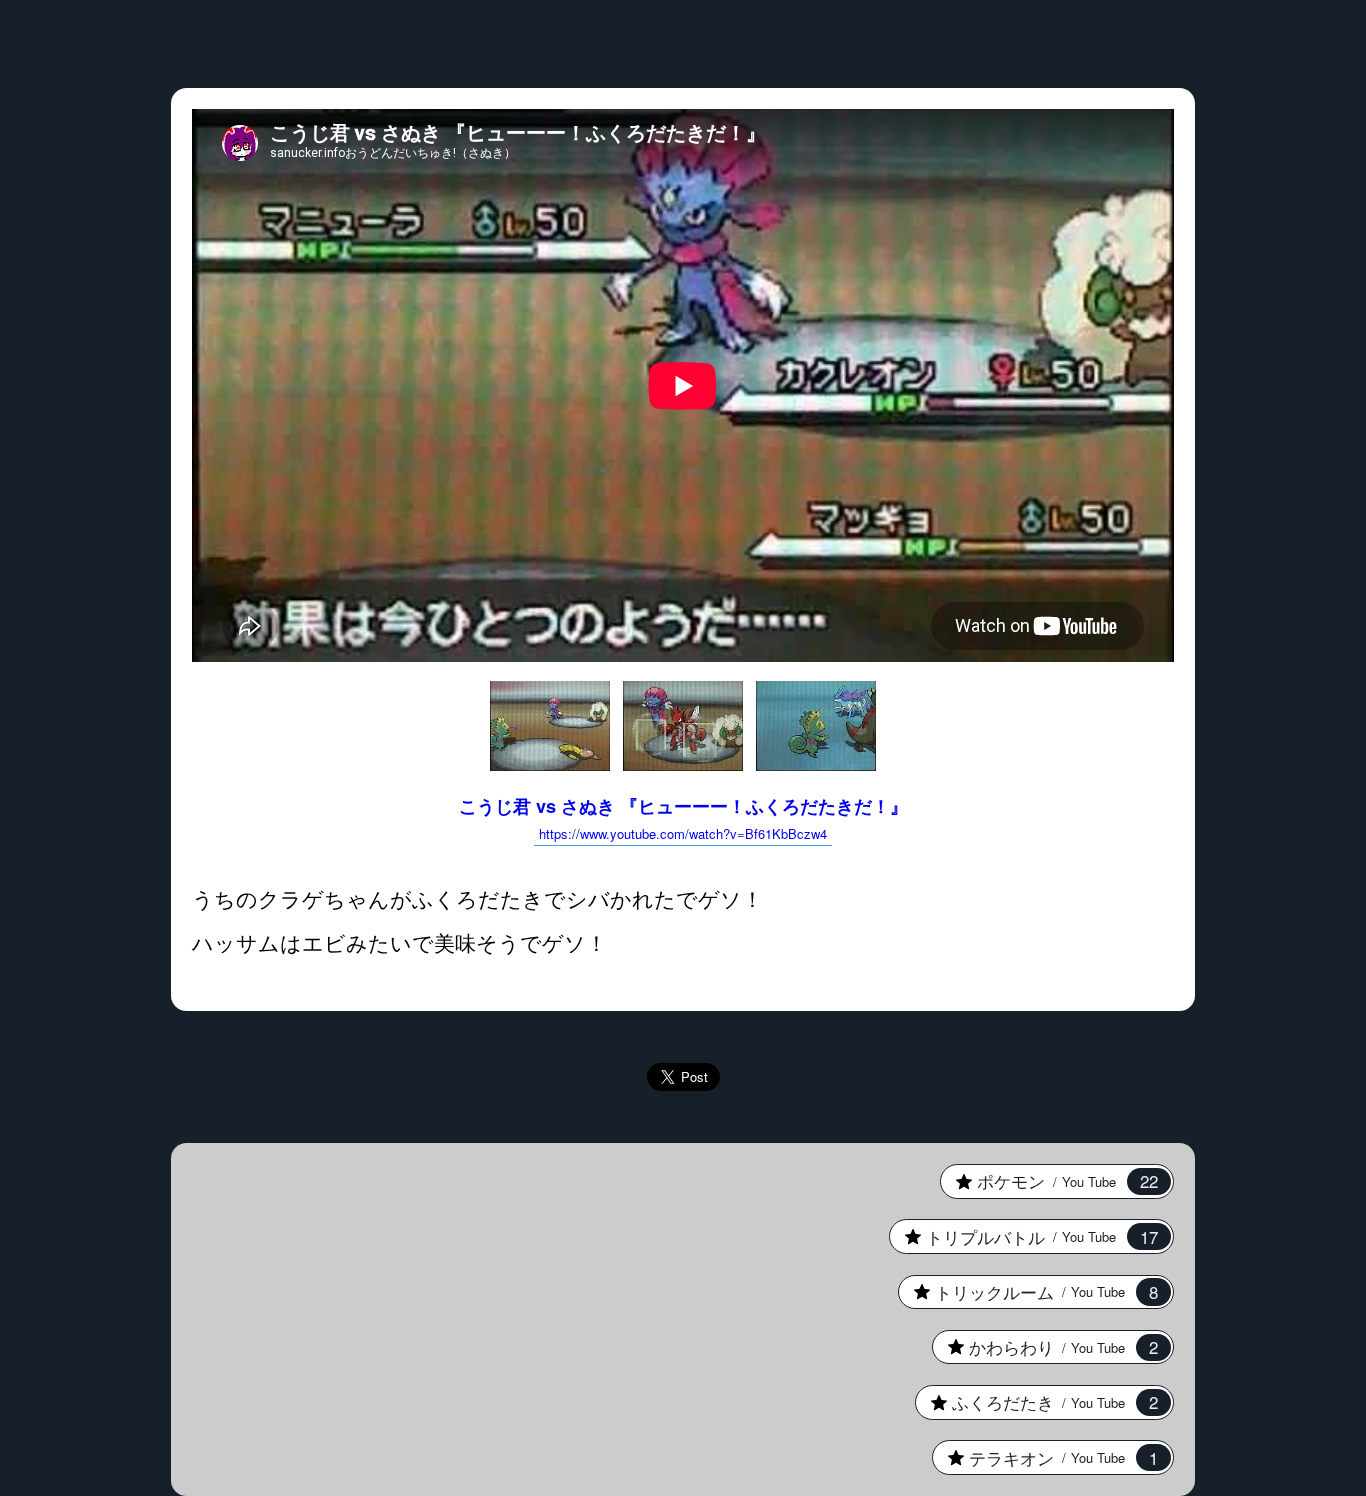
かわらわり (1045, 1347)
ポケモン (1049, 1181)
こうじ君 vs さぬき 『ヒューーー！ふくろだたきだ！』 (683, 818)
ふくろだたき (1036, 1402)
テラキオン (1045, 1458)
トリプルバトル (1023, 1237)
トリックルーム (1028, 1292)
